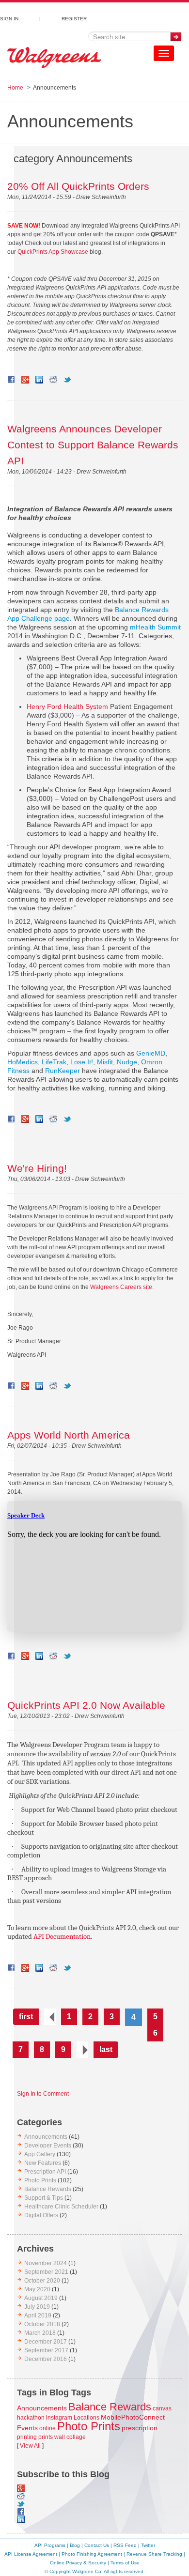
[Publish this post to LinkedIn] (39, 380)
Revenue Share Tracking (154, 2554)
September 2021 (46, 2272)
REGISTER (74, 17)
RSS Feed (125, 2545)
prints (46, 2437)
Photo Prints (40, 2180)
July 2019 (37, 2307)
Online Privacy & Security (78, 2563)
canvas (162, 2408)
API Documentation (62, 1937)
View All (30, 2446)
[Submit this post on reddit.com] (53, 380)
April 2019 (38, 2315)
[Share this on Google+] (25, 380)
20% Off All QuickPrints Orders (78, 186)
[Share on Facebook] (11, 380)
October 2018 (42, 2324)
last (106, 2049)
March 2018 (40, 2333)
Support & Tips (44, 2198)
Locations (87, 2418)
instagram (59, 2418)
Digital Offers (41, 2215)
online (47, 2428)
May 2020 (37, 2289)
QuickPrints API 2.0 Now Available (86, 1705)
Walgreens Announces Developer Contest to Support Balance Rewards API (93, 445)
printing (27, 2437)
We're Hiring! (37, 1168)
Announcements (46, 2137)
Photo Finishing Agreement (92, 2554)
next (82, 2050)
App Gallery (40, 2154)
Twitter (148, 2545)
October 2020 (42, 2281)
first (26, 2016)
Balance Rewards (48, 2189)
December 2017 (46, 2342)
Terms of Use (125, 2563)
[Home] (54, 58)
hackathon (31, 2418)
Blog (75, 2545)
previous (50, 2017)
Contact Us (97, 2545)
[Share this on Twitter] (67, 380)
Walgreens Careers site (121, 1287)
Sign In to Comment (43, 2094)
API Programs (50, 2545)
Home (15, 88)
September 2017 (46, 2350)
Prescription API (45, 2172)
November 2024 (46, 2263)
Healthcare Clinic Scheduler (61, 2207)
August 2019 (41, 2298)
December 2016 (46, 2359)
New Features (43, 2163)
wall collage (70, 2437)
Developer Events (48, 2146)
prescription (140, 2428)
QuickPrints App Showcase (53, 252)
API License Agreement (31, 2554)
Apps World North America (69, 1435)
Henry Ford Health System (67, 706)
